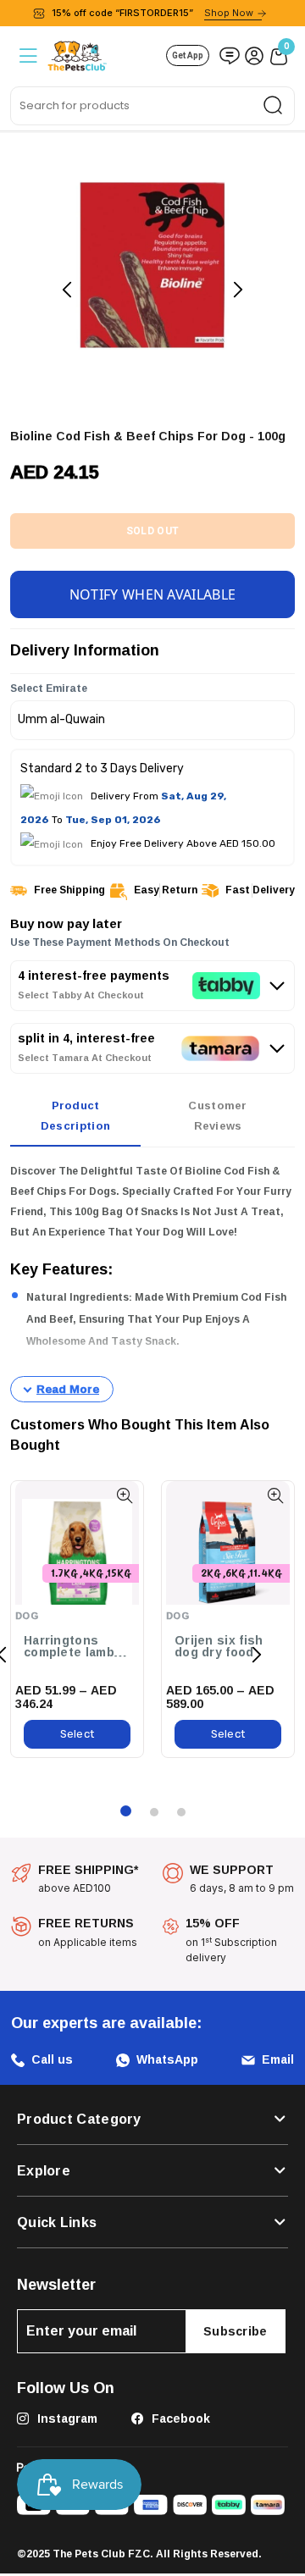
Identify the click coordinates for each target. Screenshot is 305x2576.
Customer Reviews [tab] (217, 1115)
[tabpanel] (152, 1282)
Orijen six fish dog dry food (219, 1647)
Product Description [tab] (75, 1115)
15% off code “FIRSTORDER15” (152, 13)
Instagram (66, 2418)
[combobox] (152, 106)
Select (78, 1734)
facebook (179, 2418)
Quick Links (57, 2222)
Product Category (79, 2119)
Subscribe (236, 2331)
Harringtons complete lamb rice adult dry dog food (69, 1647)
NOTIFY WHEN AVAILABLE (152, 594)
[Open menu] (27, 55)
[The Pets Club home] (77, 54)
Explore (44, 2170)
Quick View (124, 1496)
